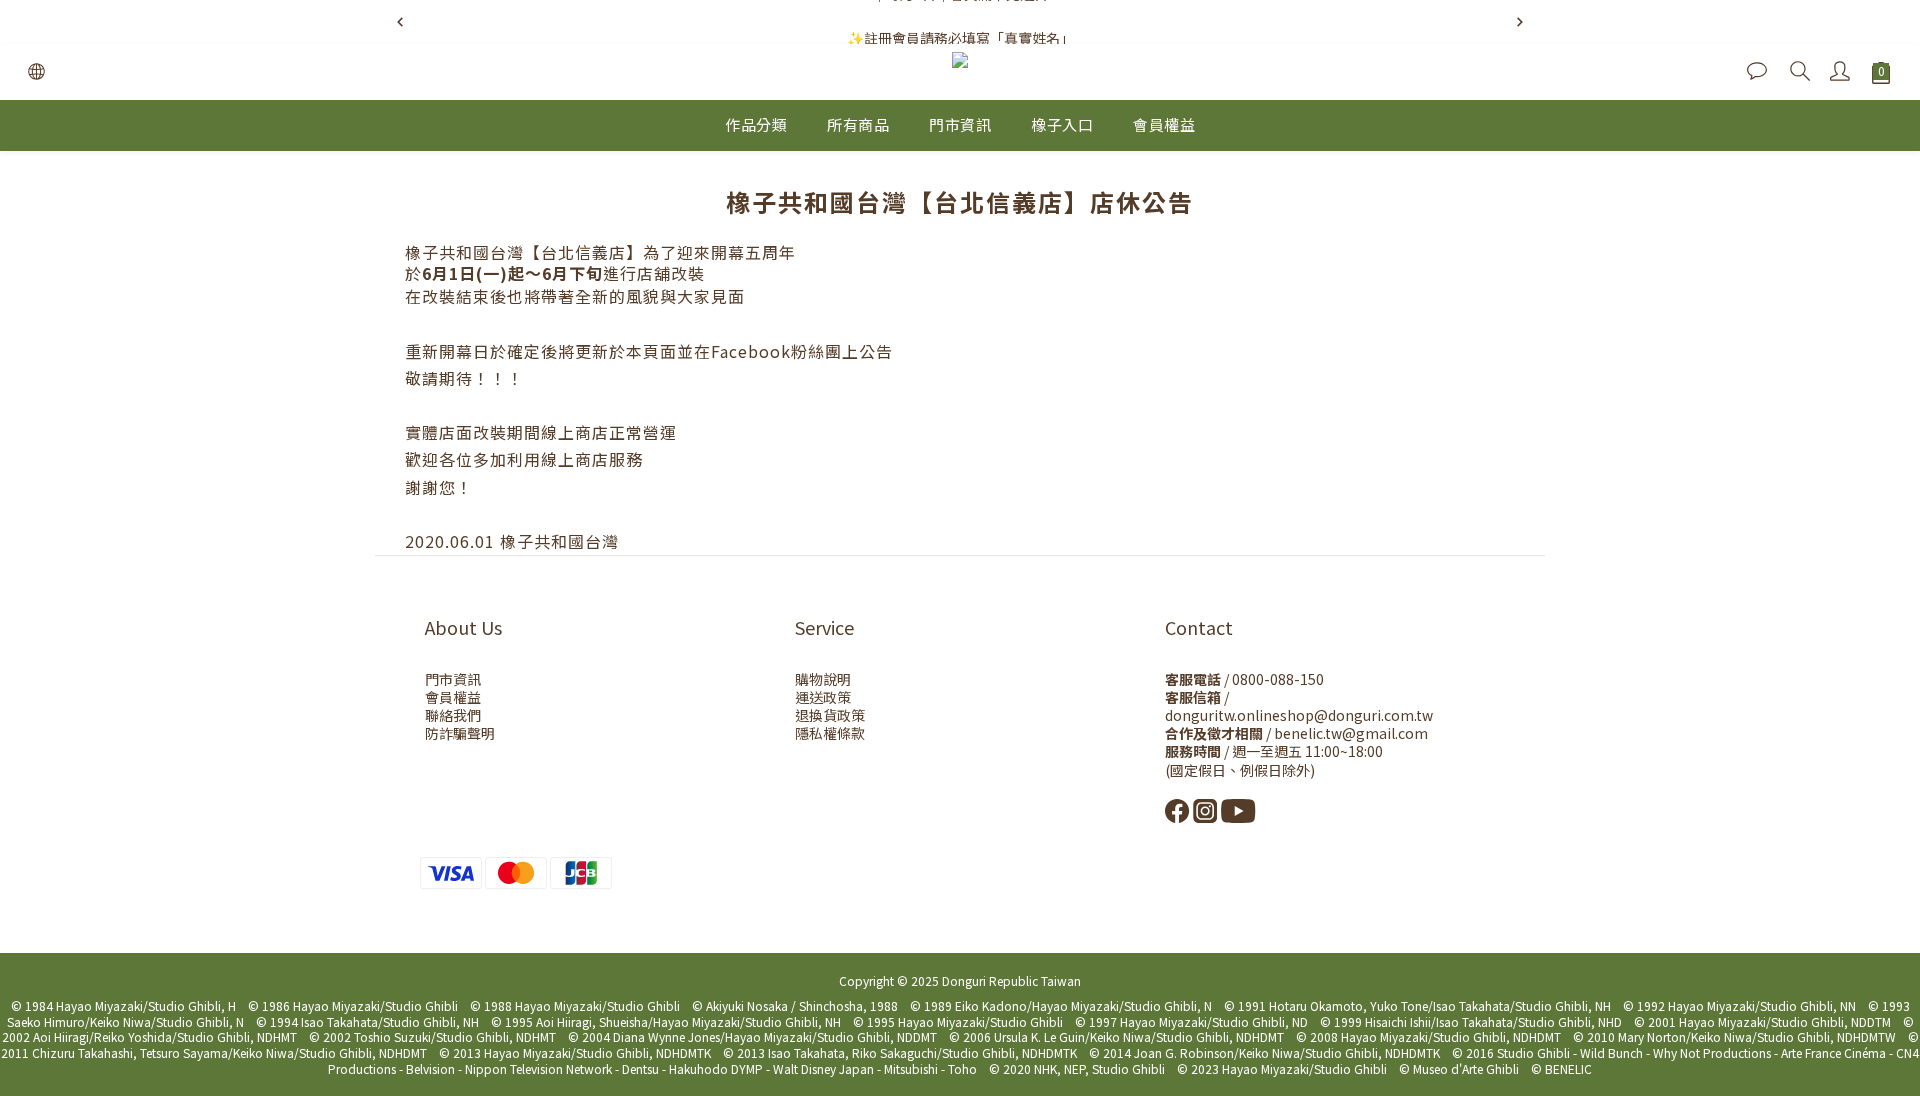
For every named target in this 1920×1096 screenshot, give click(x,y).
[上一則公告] (400, 22)
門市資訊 (960, 124)
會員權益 (1164, 124)
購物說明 (823, 679)
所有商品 (858, 124)
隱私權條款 (830, 733)
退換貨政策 (830, 715)
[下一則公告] (1520, 22)
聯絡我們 (453, 715)
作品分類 (756, 124)
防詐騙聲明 (460, 733)
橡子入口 (1062, 124)
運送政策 (823, 697)
